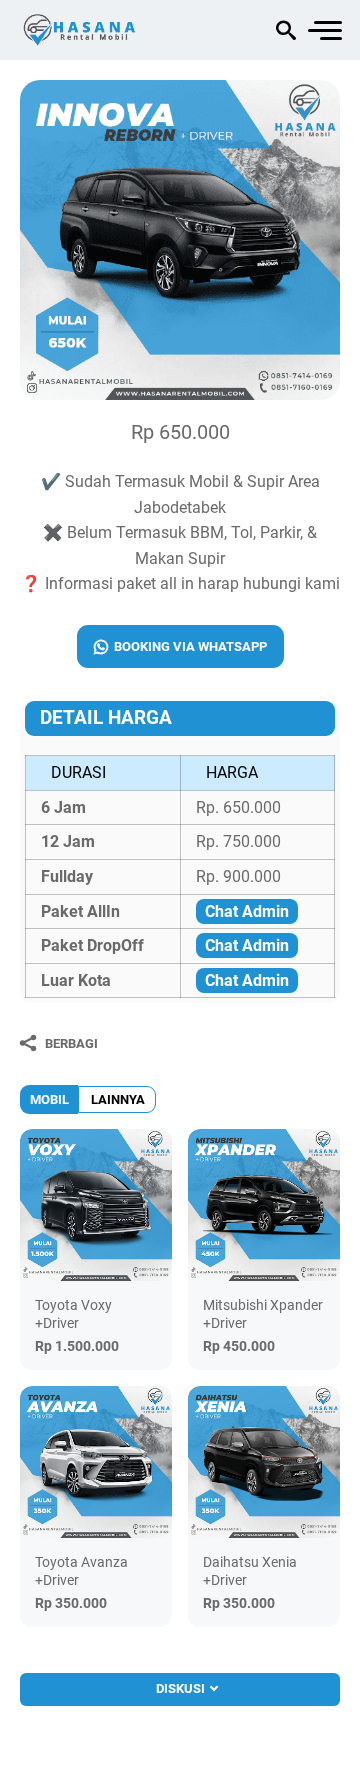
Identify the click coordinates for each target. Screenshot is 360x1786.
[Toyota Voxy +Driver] (96, 1205)
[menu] (324, 30)
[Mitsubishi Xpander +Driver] (264, 1205)
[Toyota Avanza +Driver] (96, 1462)
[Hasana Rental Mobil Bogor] (105, 30)
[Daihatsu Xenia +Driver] (264, 1462)
